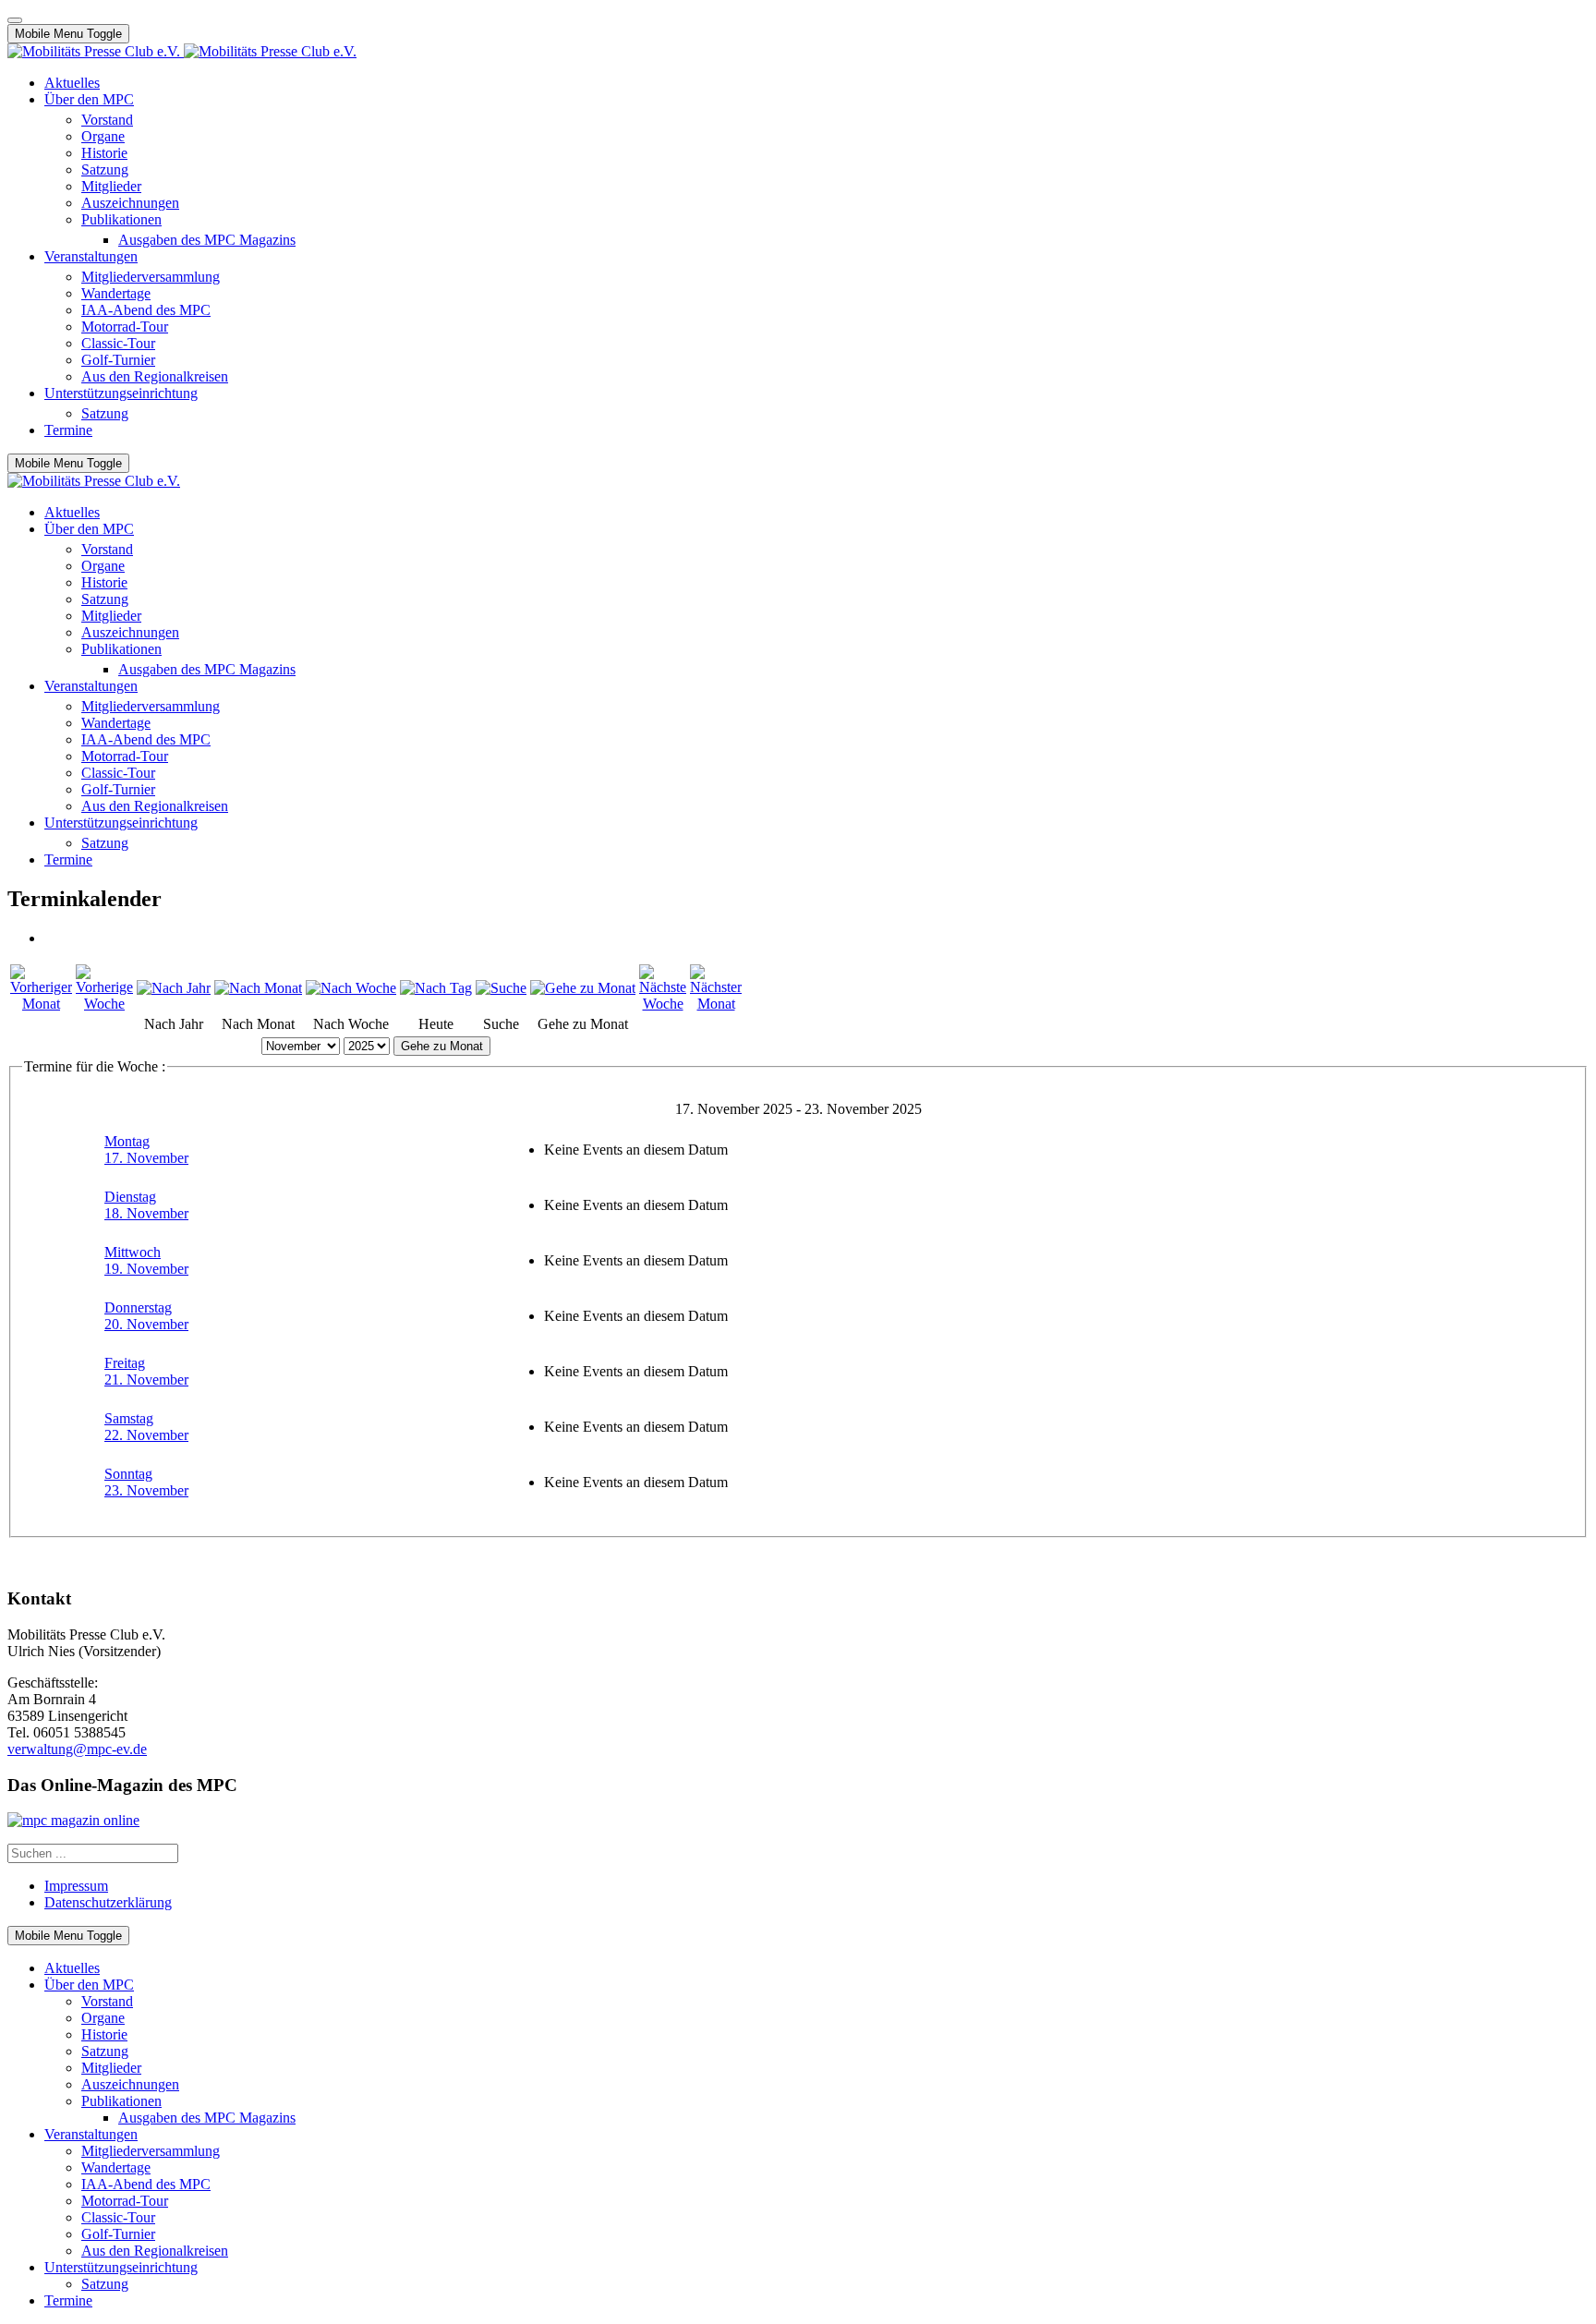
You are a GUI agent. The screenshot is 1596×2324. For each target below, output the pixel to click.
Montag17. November (146, 1150)
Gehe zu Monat (442, 1046)
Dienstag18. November (146, 1205)
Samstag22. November (146, 1427)
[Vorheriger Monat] (41, 1004)
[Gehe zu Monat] (583, 988)
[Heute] (436, 988)
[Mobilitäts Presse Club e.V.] (182, 51)
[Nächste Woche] (663, 1004)
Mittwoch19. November (146, 1260)
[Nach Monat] (258, 988)
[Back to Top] (15, 20)
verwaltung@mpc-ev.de (77, 1749)
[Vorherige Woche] (104, 1004)
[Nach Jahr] (174, 988)
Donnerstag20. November (146, 1316)
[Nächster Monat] (716, 1004)
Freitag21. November (146, 1371)
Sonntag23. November (146, 1482)
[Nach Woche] (351, 988)
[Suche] (501, 988)
